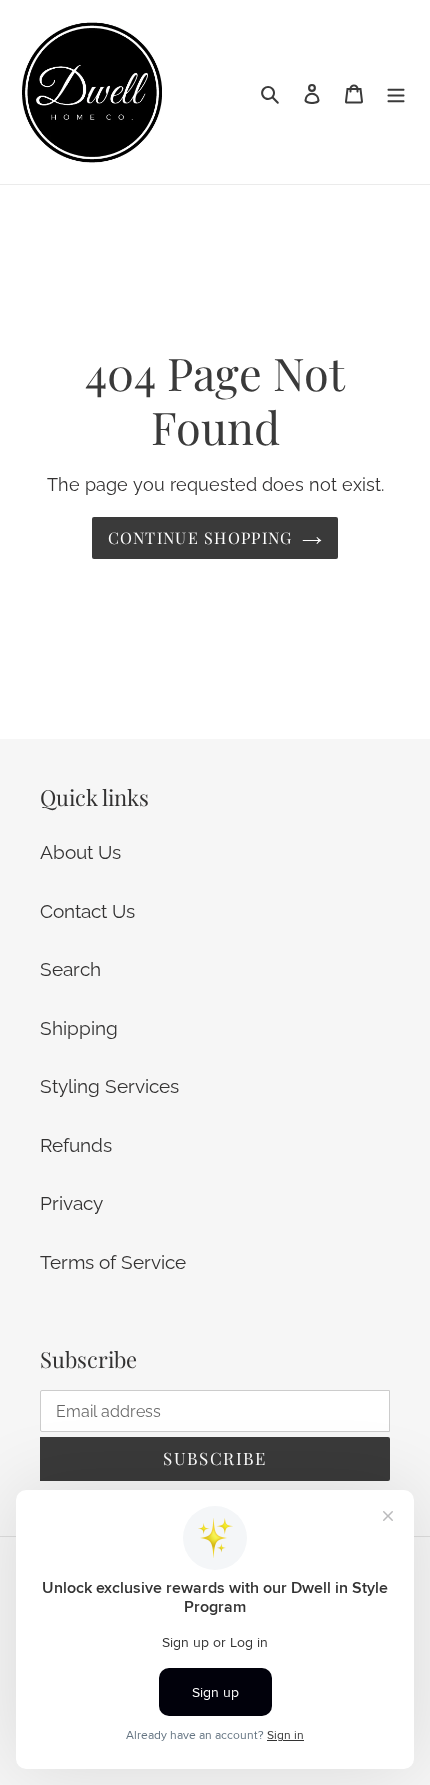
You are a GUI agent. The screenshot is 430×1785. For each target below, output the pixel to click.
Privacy (71, 1203)
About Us (80, 852)
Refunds (76, 1145)
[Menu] (396, 92)
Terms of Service (113, 1262)
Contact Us (87, 911)
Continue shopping (200, 537)
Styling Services (109, 1086)
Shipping (79, 1028)
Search (70, 969)
